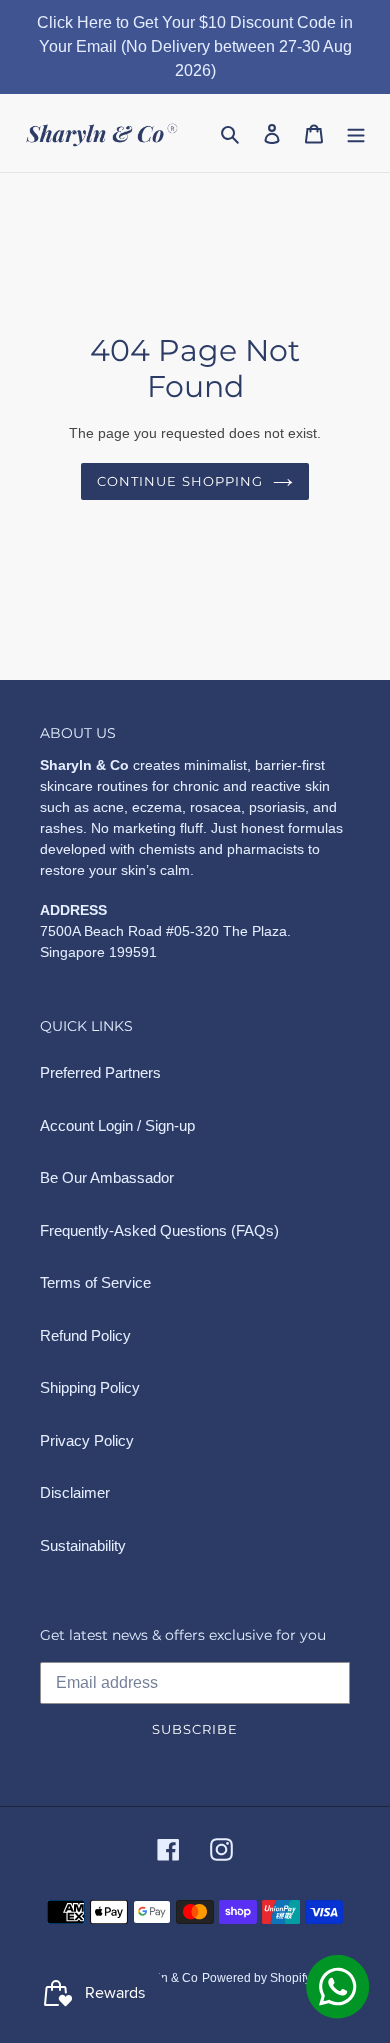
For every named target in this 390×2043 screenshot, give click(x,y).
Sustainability (83, 1545)
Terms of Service (95, 1282)
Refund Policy (85, 1335)
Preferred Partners (100, 1072)
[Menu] (356, 133)
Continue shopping (180, 481)
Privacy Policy (87, 1440)
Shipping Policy (90, 1387)
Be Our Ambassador (107, 1177)
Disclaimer (75, 1492)
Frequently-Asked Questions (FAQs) (159, 1230)
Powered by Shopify (256, 1978)
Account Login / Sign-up (117, 1125)
